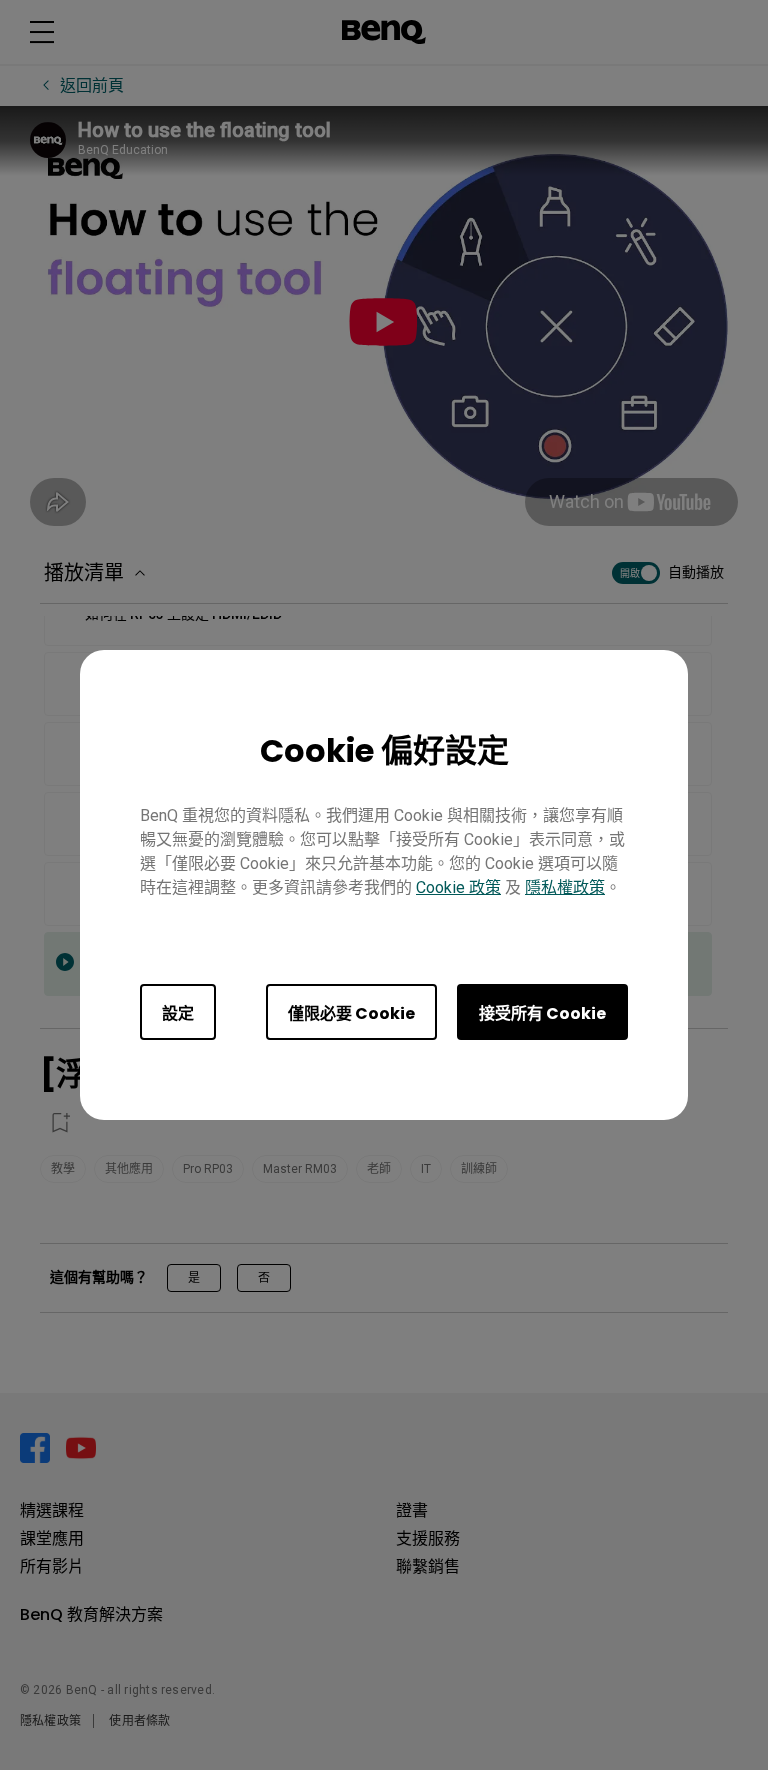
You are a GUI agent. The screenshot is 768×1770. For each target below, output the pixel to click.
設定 (178, 1013)
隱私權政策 (565, 887)
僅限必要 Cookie (351, 1013)
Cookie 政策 (458, 887)
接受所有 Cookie (542, 1013)
